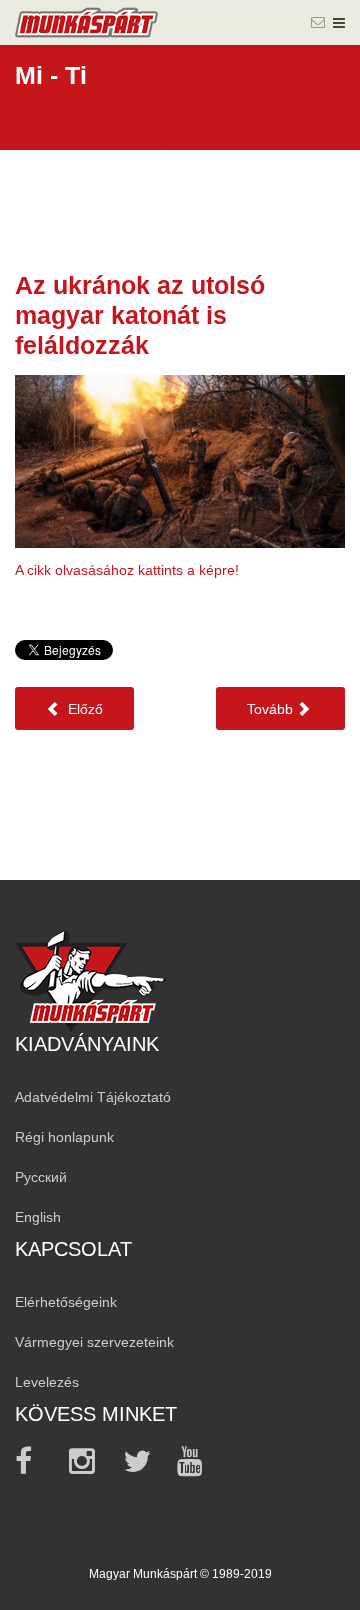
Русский (41, 1177)
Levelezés (47, 1382)
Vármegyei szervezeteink (94, 1342)
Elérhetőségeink (66, 1302)
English (38, 1217)
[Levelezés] (318, 22)
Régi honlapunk (64, 1137)
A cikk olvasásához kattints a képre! (127, 570)
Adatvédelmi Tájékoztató (93, 1097)
